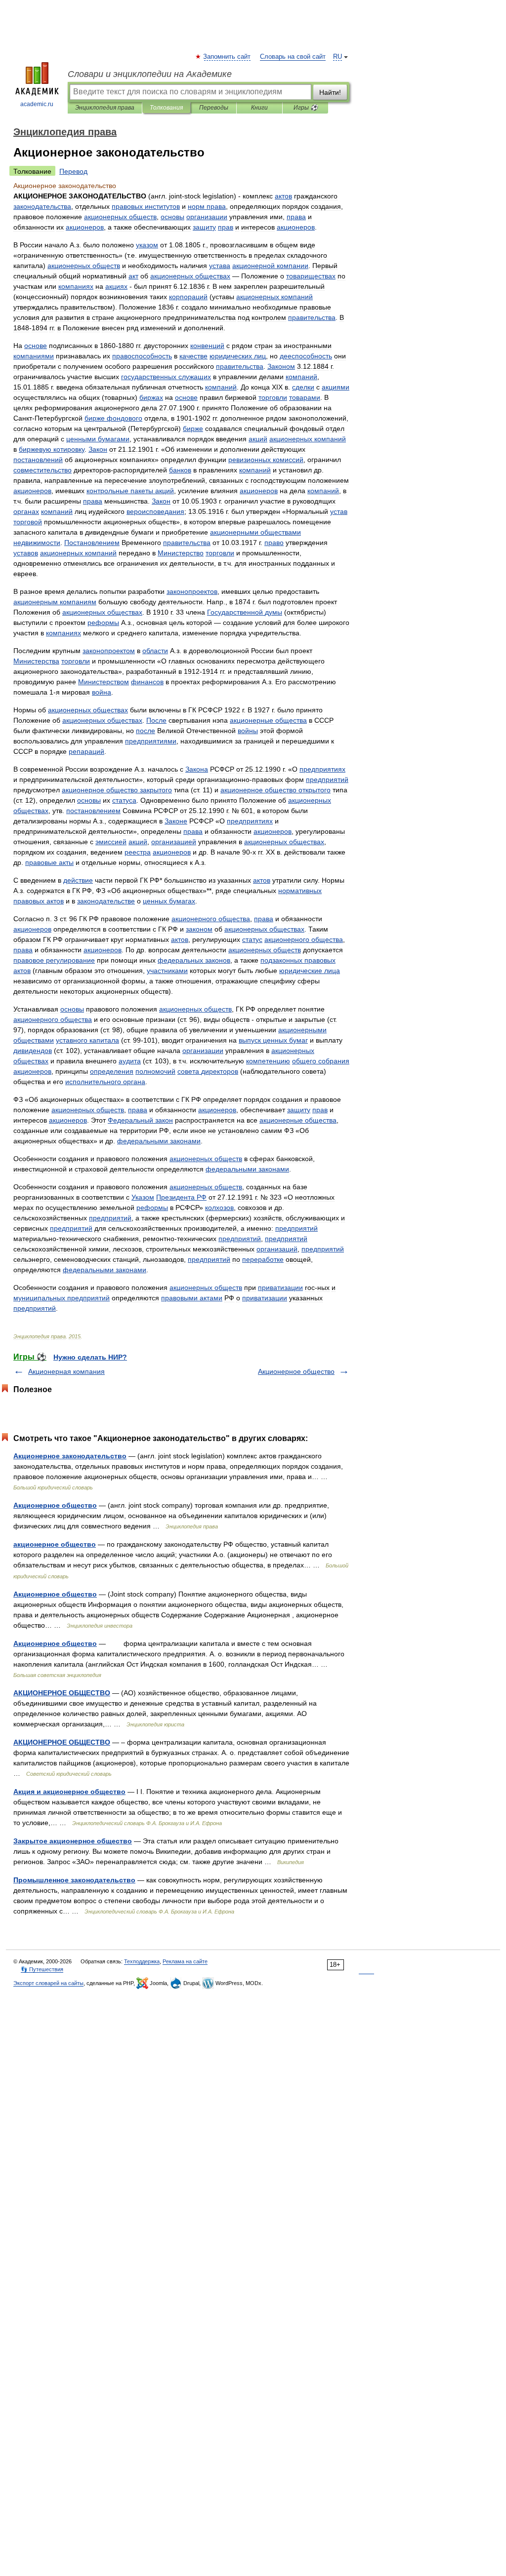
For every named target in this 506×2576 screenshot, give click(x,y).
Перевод (73, 171)
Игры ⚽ (306, 108)
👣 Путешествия (42, 1969)
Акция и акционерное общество (69, 1792)
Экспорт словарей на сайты (48, 1983)
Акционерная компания (66, 1371)
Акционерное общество (296, 1371)
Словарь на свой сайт (293, 57)
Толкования (166, 108)
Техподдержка (142, 1961)
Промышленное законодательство (74, 1880)
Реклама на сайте (185, 1961)
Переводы (214, 108)
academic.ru (37, 104)
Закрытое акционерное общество (73, 1841)
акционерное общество (55, 1544)
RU (337, 57)
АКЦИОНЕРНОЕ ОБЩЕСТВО (62, 1693)
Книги (259, 108)
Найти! (330, 92)
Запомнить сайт (227, 57)
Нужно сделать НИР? (90, 1357)
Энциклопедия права (105, 108)
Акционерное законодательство (70, 1456)
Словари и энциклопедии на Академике (150, 74)
